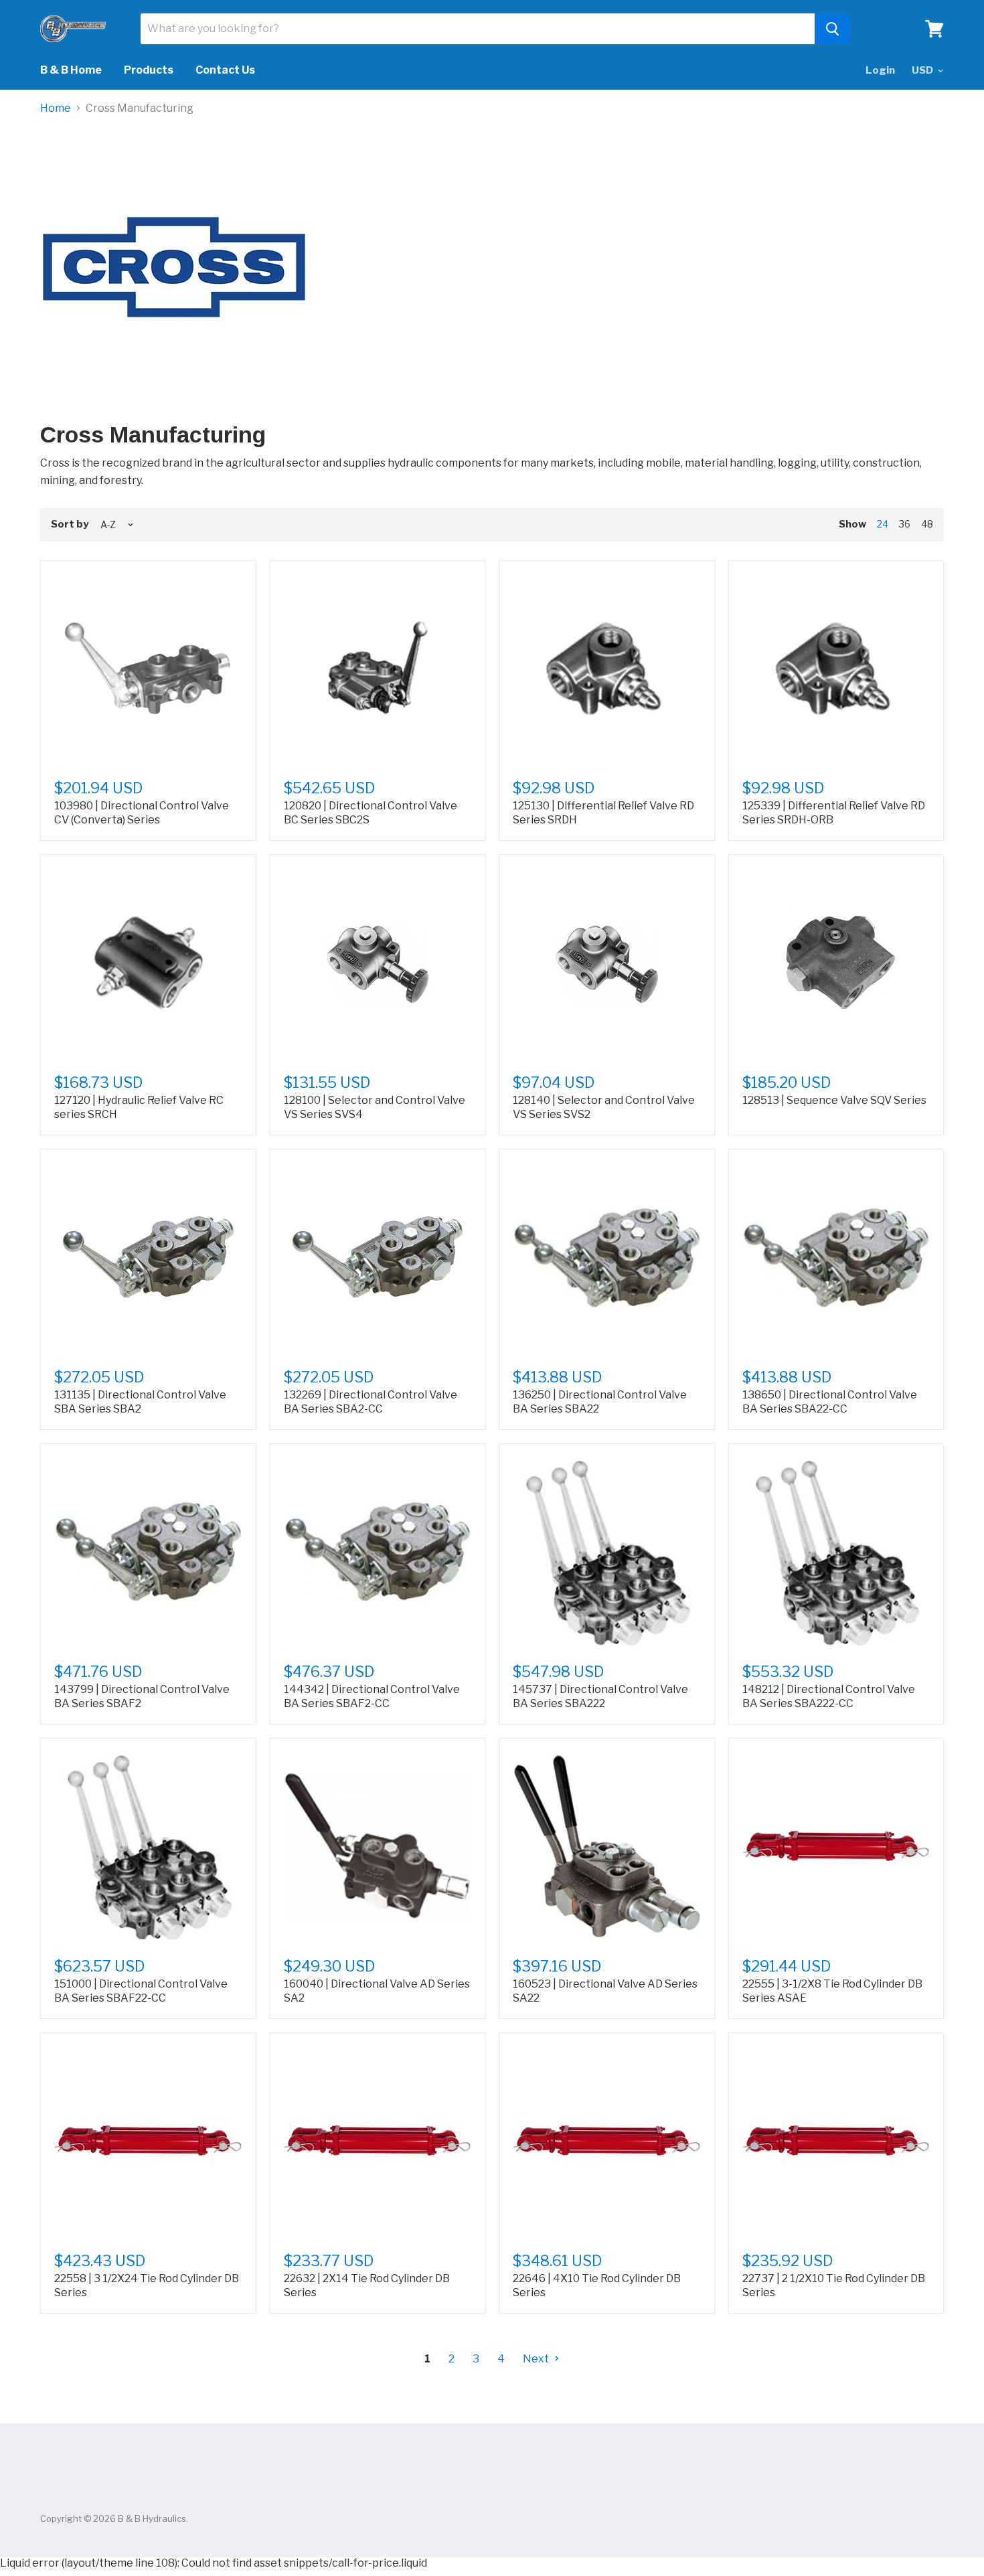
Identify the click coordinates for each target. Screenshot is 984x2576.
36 (905, 524)
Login (880, 70)
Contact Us (225, 70)
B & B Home (71, 70)
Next (537, 2359)
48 (927, 524)
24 (883, 524)
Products (149, 70)
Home (56, 108)
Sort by (70, 525)
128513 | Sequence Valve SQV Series (834, 1100)
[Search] (832, 29)
